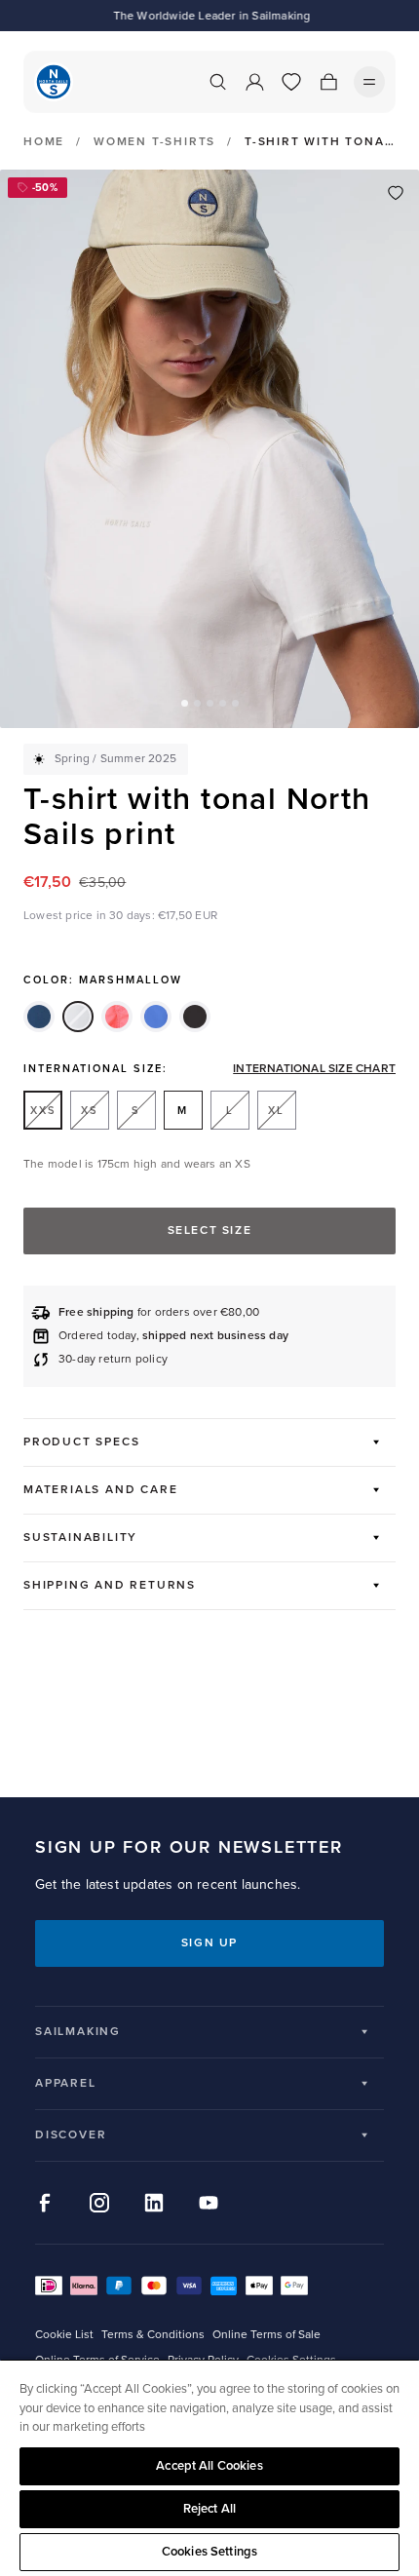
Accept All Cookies (209, 2466)
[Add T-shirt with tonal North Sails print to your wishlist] (396, 193)
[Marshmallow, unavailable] (78, 1017)
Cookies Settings (209, 2552)
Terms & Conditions (153, 2335)
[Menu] (369, 82)
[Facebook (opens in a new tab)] (45, 2203)
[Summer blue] (156, 1017)
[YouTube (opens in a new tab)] (209, 2203)
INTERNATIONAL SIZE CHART (314, 1069)
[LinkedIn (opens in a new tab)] (154, 2203)
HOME (44, 142)
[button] (185, 703)
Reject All (209, 2509)
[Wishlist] (291, 82)
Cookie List (64, 2335)
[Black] (195, 1017)
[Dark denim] (39, 1017)
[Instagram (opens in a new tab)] (99, 2203)
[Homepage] (54, 82)
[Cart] (328, 82)
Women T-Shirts (154, 142)
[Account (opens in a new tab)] (254, 82)
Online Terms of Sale (267, 2335)
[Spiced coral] (117, 1017)
